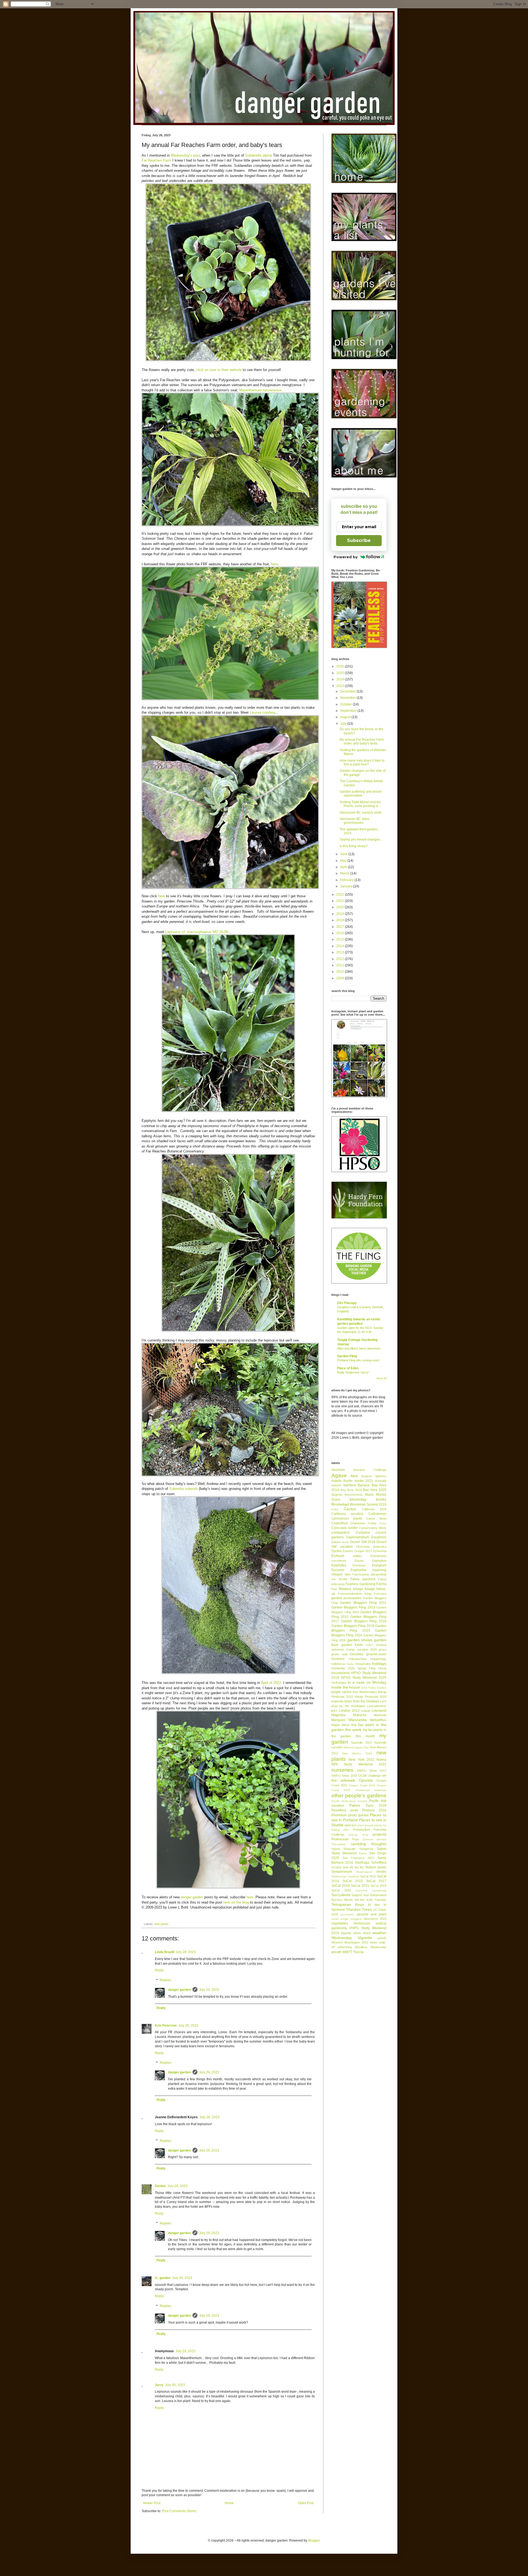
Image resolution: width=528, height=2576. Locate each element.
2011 (341, 965)
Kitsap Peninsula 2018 (371, 1697)
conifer (353, 1528)
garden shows (360, 1640)
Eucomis (338, 1570)
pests (354, 1810)
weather (379, 1933)
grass (383, 1650)
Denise (160, 2186)
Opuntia (366, 1780)
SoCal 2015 (353, 1881)
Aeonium (338, 1470)
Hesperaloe (363, 1664)
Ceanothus (340, 1523)
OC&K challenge (369, 1776)
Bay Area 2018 (351, 1490)
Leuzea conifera (262, 712)
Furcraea (380, 1594)
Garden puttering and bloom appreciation (361, 794)
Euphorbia (358, 1570)
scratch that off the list (347, 1867)
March (345, 873)
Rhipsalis (350, 1849)
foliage (358, 1589)
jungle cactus (341, 1692)
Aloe (354, 1476)
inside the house (346, 1687)
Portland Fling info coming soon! (358, 1360)
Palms (355, 1805)
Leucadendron (377, 1706)
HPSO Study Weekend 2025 (364, 1678)
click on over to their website (219, 370)
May (344, 861)
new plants (161, 1924)
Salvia (363, 1853)
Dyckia (336, 1551)
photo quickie (358, 1815)
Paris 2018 (376, 1806)
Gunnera (338, 1659)
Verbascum (362, 1923)
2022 (341, 895)
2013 (341, 952)
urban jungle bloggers (346, 1919)
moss (346, 1725)
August (346, 717)
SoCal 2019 (341, 1886)
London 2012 (349, 1711)
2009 (341, 978)
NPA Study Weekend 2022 (359, 1764)
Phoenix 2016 (374, 1810)
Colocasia (339, 1528)
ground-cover (376, 1654)
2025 (341, 673)
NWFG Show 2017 (372, 1771)
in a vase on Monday (367, 1682)
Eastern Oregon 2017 (357, 1551)
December (348, 691)
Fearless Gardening (360, 1584)
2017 (341, 927)
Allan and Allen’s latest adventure (359, 1348)
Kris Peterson (166, 2026)
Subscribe (359, 540)
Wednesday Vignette (352, 1938)
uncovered (347, 1914)
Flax (334, 1589)
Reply (159, 1970)
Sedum (371, 1867)
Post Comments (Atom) (179, 2511)
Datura (336, 1542)
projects (380, 1834)
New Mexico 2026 (357, 1753)
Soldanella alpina (258, 155)
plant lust (350, 1825)
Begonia (337, 1495)
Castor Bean (376, 1519)
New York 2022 (361, 1760)
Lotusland (379, 1711)
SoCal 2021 (360, 1886)
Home (229, 2503)
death (345, 1542)
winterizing (345, 1947)
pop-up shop (358, 1835)
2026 (341, 666)
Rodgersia (366, 1849)
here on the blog (236, 1902)
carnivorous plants (347, 1519)
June (344, 854)
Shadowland (364, 1872)
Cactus (350, 1509)
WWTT (347, 1952)
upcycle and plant (372, 1914)
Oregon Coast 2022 (362, 1785)
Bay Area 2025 (375, 1490)
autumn (336, 1485)
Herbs (350, 1664)
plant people (365, 1825)
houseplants (341, 1673)
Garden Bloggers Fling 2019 (353, 1626)
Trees (367, 1909)
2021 (341, 901)
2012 (341, 959)
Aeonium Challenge (370, 1470)
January (347, 886)
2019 (341, 914)
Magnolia (338, 1715)
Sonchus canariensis (371, 1891)
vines (367, 1933)
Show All (381, 1378)
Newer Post (152, 2503)
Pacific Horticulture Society (349, 1801)
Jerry (159, 2385)
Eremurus (359, 1565)
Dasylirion (379, 1537)
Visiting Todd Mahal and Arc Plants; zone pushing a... (360, 804)
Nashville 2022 (361, 1743)
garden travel (352, 1645)
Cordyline (363, 1533)
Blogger (314, 2540)
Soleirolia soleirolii (183, 1489)
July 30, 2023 (175, 2385)
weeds (382, 1938)
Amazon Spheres (374, 1476)
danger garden (192, 1897)
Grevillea (357, 1654)
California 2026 (374, 1509)
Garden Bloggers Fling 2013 (353, 1607)
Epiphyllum (379, 1561)
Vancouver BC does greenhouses (354, 821)
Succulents (341, 1895)
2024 (341, 679)
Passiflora (339, 1810)
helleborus (338, 1664)
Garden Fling (347, 1356)
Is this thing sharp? (354, 846)
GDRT (369, 1645)
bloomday (358, 1499)
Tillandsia (353, 1910)
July (344, 724)
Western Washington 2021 (350, 1942)
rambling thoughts (369, 1844)
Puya (355, 1839)
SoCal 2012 (368, 1876)
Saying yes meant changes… (361, 839)
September (349, 711)
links (334, 1711)
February (347, 880)
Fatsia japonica (363, 1579)
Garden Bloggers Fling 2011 (363, 1603)
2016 (341, 933)
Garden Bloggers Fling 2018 (364, 1621)
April (344, 867)
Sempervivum (342, 1872)
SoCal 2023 (378, 1886)
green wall (339, 1654)
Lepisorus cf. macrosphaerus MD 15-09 (197, 932)
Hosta (382, 1668)
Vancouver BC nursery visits (361, 813)
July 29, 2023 (209, 1990)
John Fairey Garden (374, 1688)
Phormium (339, 1815)
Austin (348, 1481)
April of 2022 (271, 1683)
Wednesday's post (185, 155)
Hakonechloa (358, 1659)
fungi (368, 1594)
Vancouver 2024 (375, 1919)
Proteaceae (340, 1839)
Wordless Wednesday (371, 1947)
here (275, 564)
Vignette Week (351, 1933)
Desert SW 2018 (363, 1542)
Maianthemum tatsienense (260, 390)
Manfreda (380, 1715)
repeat (336, 1849)
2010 (341, 972)
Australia (381, 1481)
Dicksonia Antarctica (371, 1547)
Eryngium (379, 1565)
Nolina (381, 1760)
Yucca (358, 1952)
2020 (341, 907)
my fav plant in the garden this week (359, 1727)
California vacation (347, 1514)
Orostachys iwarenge (371, 1790)
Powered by (346, 557)
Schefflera (379, 1863)
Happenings (378, 1659)
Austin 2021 (364, 1481)
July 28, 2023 (186, 1952)
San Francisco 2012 (358, 1858)
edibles (358, 1556)
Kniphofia (337, 1701)
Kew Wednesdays (365, 1692)
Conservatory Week (373, 1528)
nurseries (342, 1770)
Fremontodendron (350, 1594)
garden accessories (346, 1598)
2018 (341, 920)
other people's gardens (359, 1796)
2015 (341, 939)
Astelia (336, 1481)
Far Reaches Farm (156, 160)
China (383, 1523)
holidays (379, 1664)
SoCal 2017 (376, 1881)
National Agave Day (356, 1747)
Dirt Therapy (347, 1303)
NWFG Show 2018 (344, 1776)
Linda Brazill (164, 1952)
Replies (166, 1980)
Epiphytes (339, 1565)
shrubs (381, 1872)
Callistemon (377, 1514)
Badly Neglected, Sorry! (353, 1372)
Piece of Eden (348, 1368)
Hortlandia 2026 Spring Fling (353, 1668)
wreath (336, 1952)
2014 (341, 946)
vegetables (340, 1923)
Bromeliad (340, 1504)
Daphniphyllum (358, 1537)
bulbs (335, 1509)
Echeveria (380, 1551)
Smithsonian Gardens (345, 1876)
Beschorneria (354, 1495)
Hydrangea (339, 1683)
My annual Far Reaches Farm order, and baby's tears (362, 742)
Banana (364, 1485)
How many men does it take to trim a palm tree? (362, 762)
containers (340, 1532)
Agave (339, 1475)
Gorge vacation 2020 (361, 1650)
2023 (341, 686)
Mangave (338, 1720)
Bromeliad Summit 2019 (368, 1504)
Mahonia (360, 1715)
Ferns (381, 1584)
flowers (345, 1589)
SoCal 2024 (341, 1890)
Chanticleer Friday (363, 1523)
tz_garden (163, 2278)
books (381, 1499)
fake (348, 1574)
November (348, 698)
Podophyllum (361, 1830)
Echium (338, 1556)
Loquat (366, 1711)
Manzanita (358, 1720)
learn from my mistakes (362, 1701)
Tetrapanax (341, 1904)
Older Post (306, 2503)
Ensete (359, 1561)
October (346, 704)
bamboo (350, 1485)
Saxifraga (362, 1863)
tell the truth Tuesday (371, 1900)
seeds (382, 1867)
